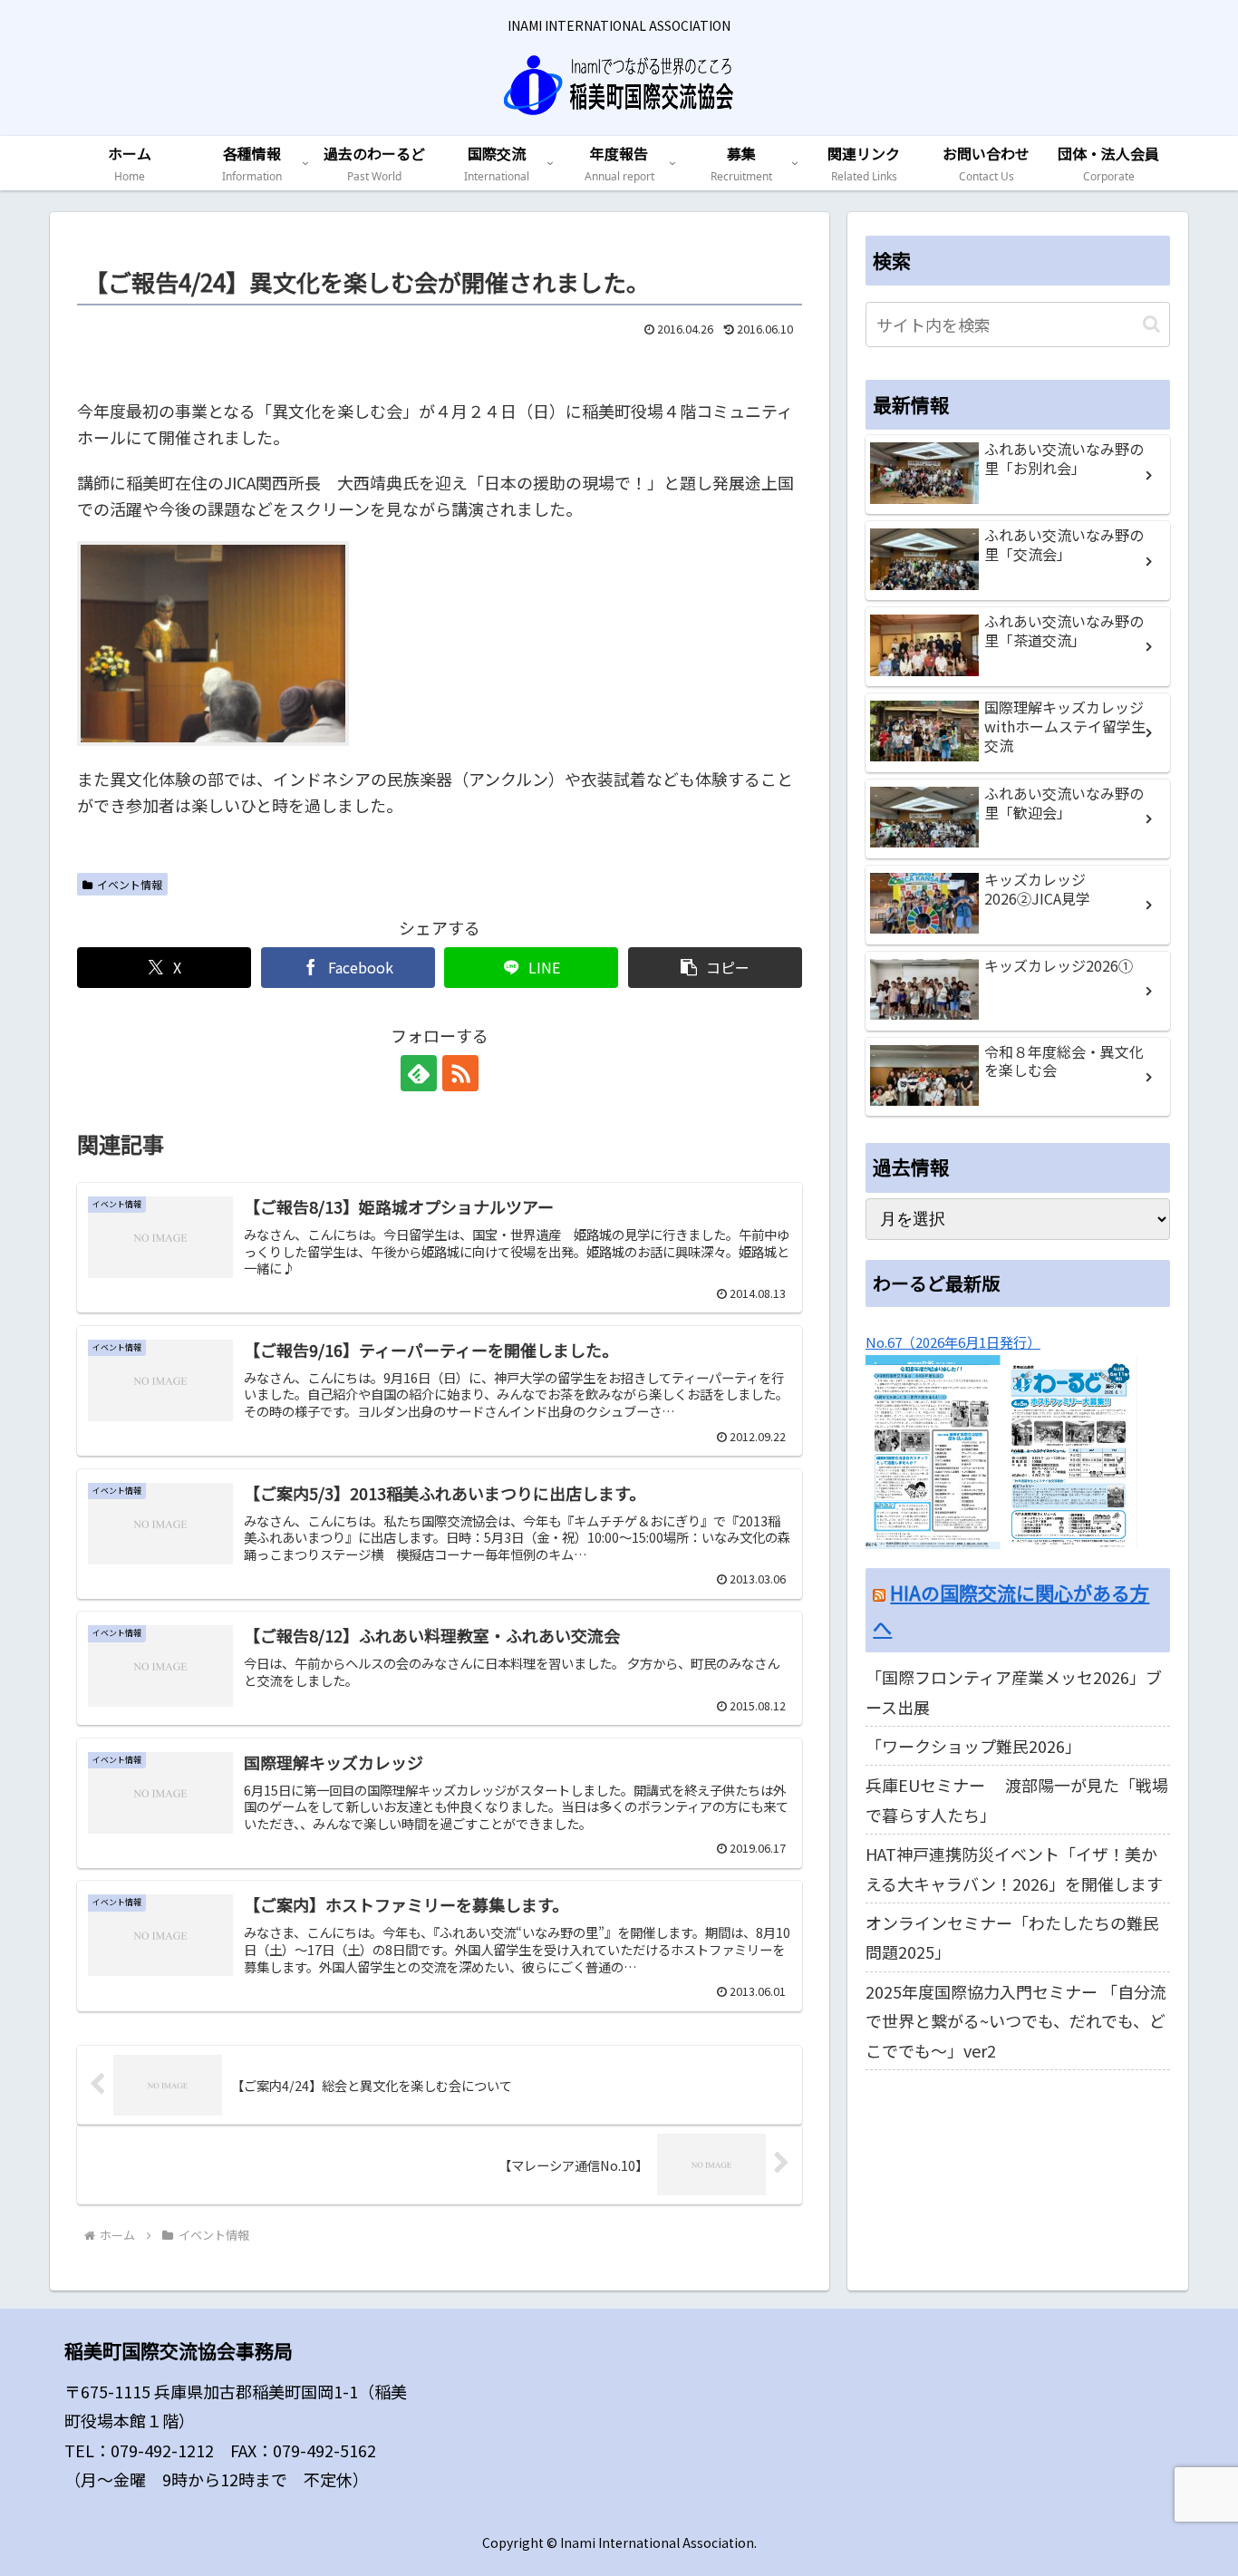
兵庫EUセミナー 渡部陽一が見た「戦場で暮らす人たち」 (1017, 1799)
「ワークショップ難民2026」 (973, 1746)
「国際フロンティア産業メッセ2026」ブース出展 (1014, 1691)
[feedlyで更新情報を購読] (419, 1073)
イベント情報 (130, 884)
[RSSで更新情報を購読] (460, 1073)
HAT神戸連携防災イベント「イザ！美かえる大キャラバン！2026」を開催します (1014, 1868)
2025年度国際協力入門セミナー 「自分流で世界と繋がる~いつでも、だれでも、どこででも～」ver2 (1016, 2021)
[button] (715, 968)
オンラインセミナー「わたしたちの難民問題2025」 (1012, 1937)
